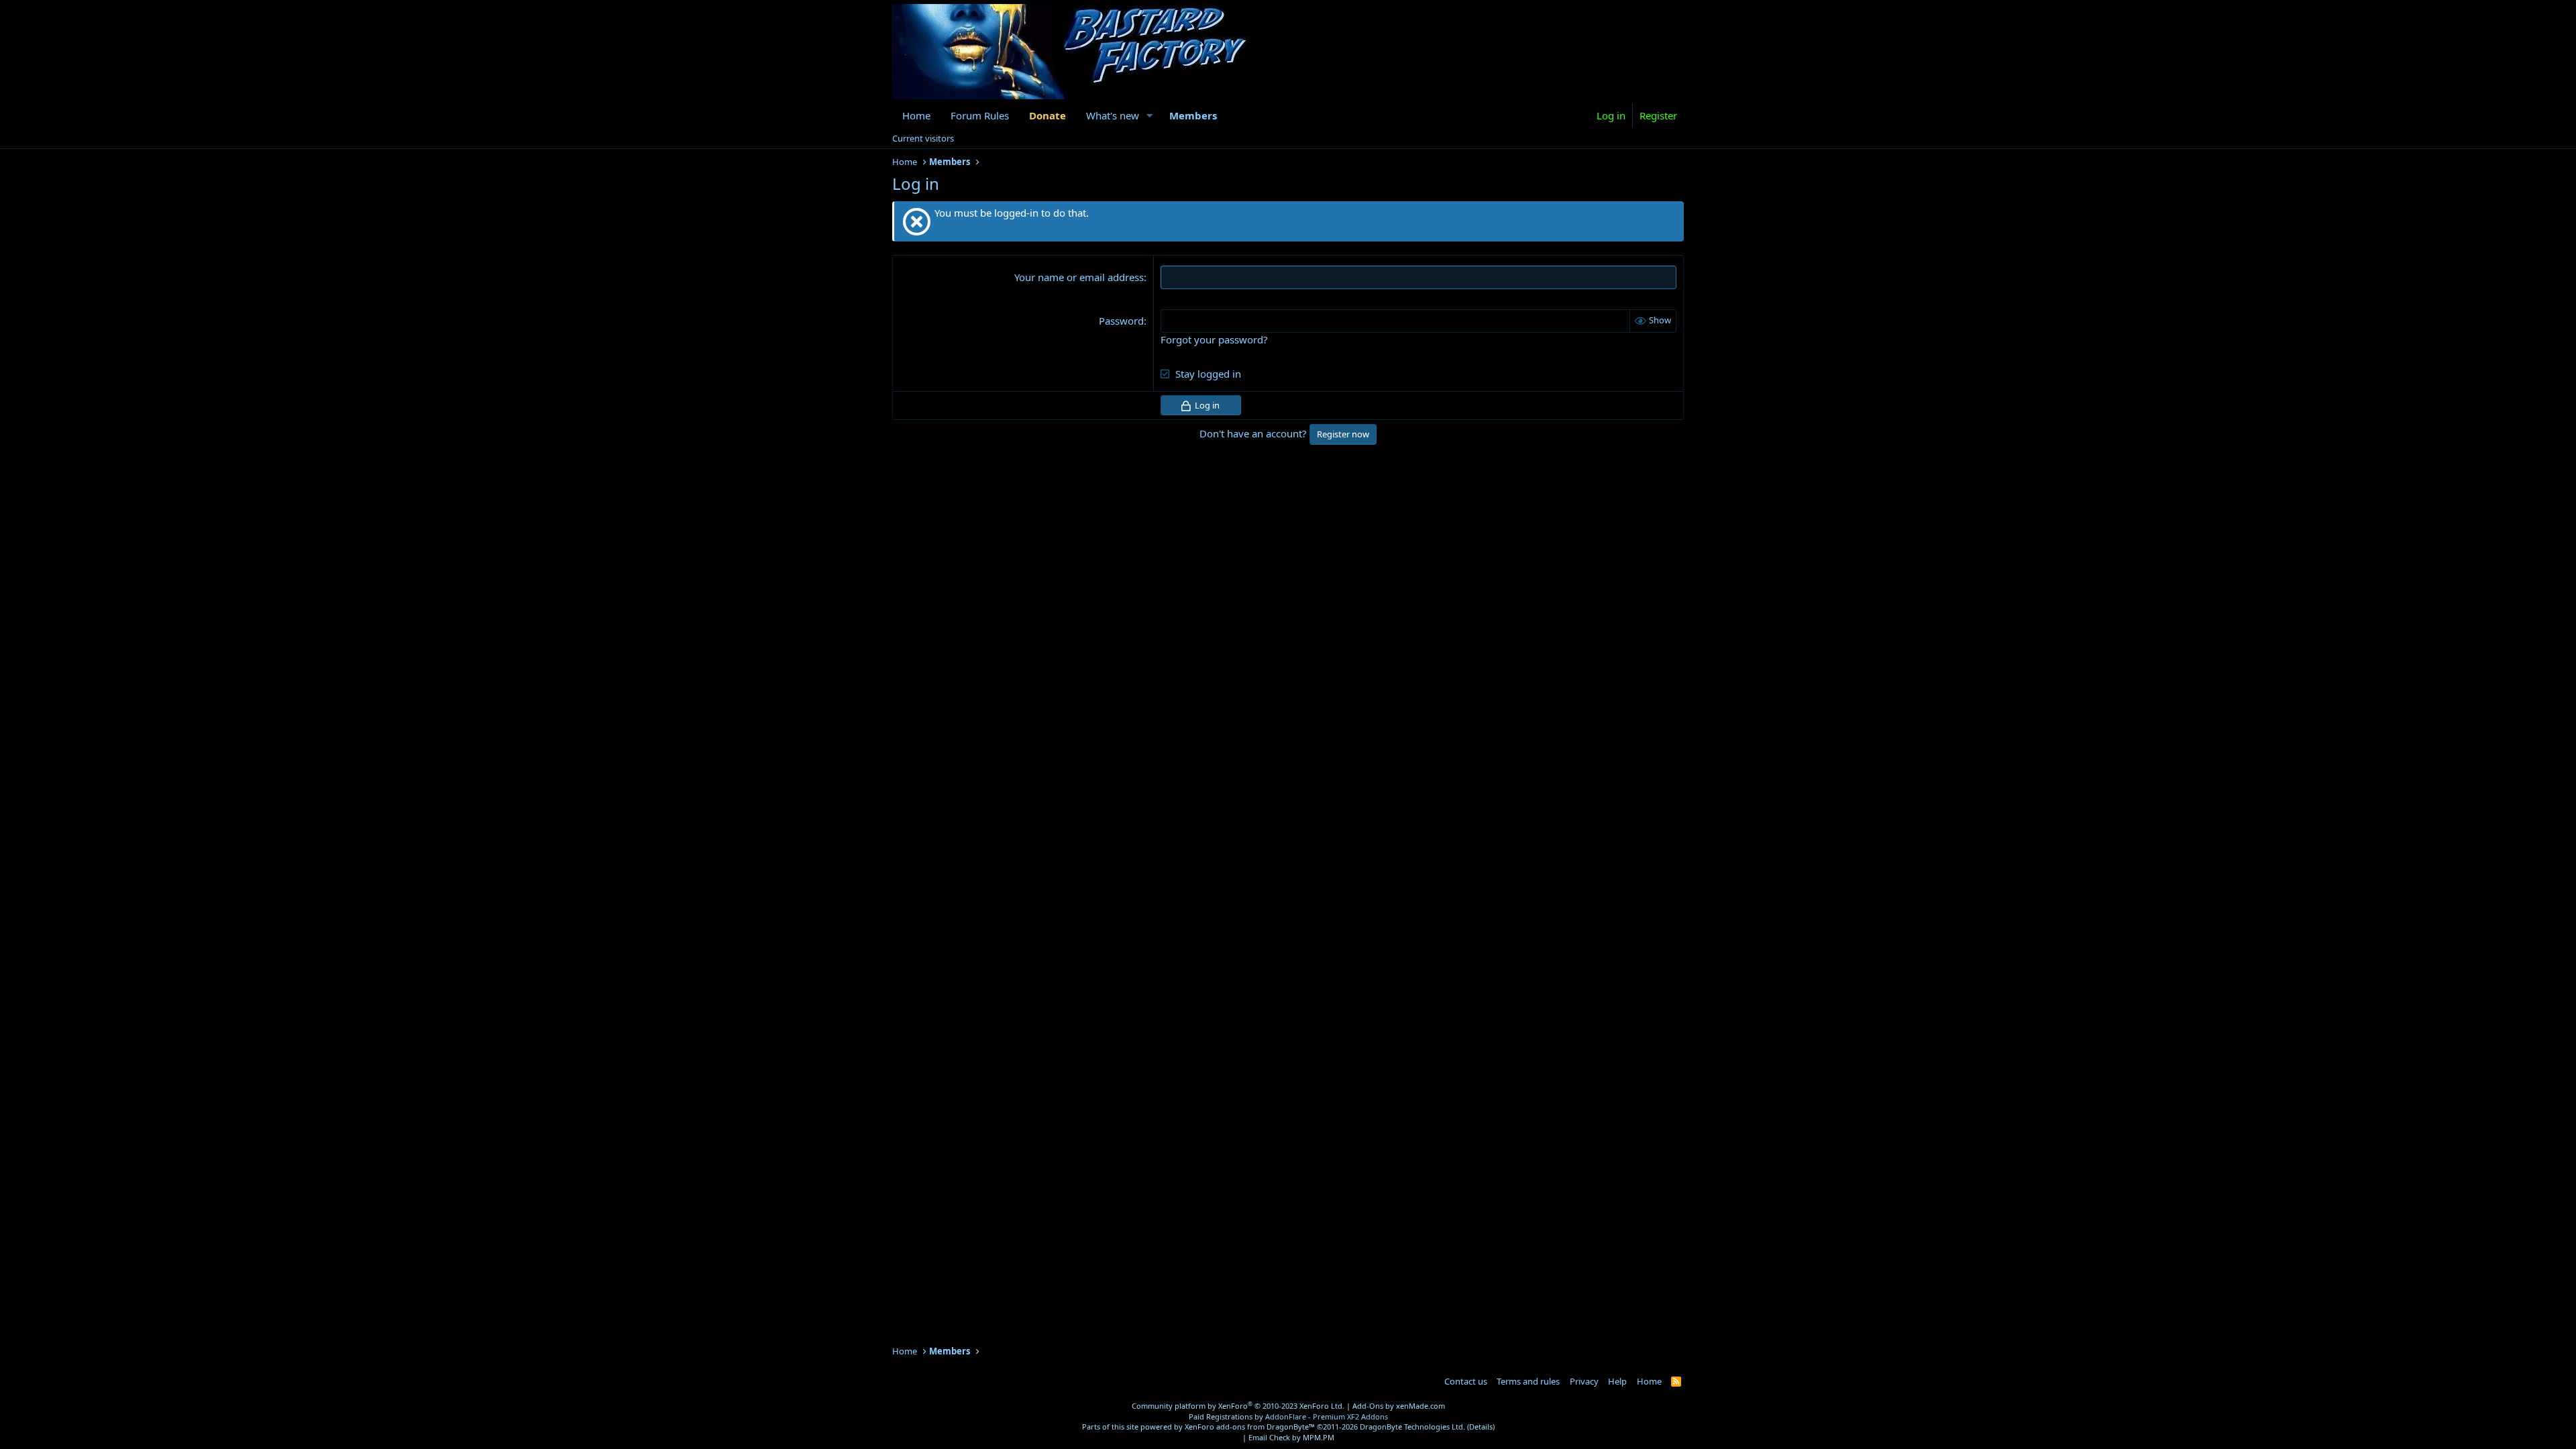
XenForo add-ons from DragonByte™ (1250, 1427)
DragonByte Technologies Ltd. (1412, 1427)
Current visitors (923, 138)
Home (916, 115)
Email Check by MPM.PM (1291, 1437)
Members (1193, 115)
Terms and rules (1528, 1381)
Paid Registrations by (1288, 1416)
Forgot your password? (1214, 339)
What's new (1113, 115)
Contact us (1466, 1381)
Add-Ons (1368, 1406)
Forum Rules (980, 115)
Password (1121, 321)
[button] (1150, 116)
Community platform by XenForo (1238, 1406)
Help (1617, 1381)
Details (1481, 1427)
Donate (1048, 115)
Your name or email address (1079, 277)
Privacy (1584, 1381)
